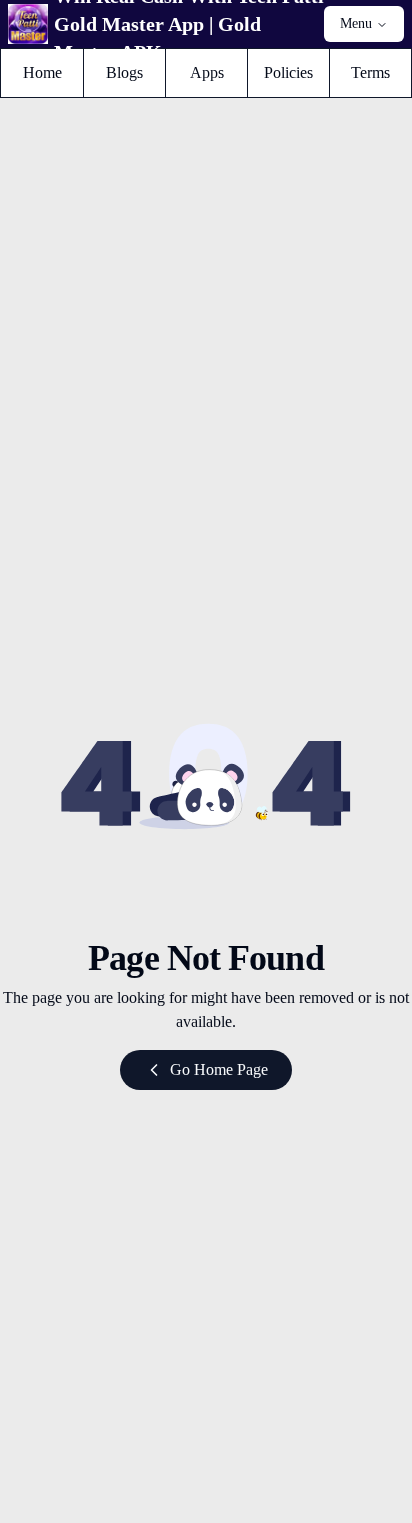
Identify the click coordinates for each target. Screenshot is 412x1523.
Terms (380, 72)
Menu (356, 23)
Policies (296, 72)
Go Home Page (219, 1069)
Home (52, 72)
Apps (218, 72)
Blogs (135, 72)
